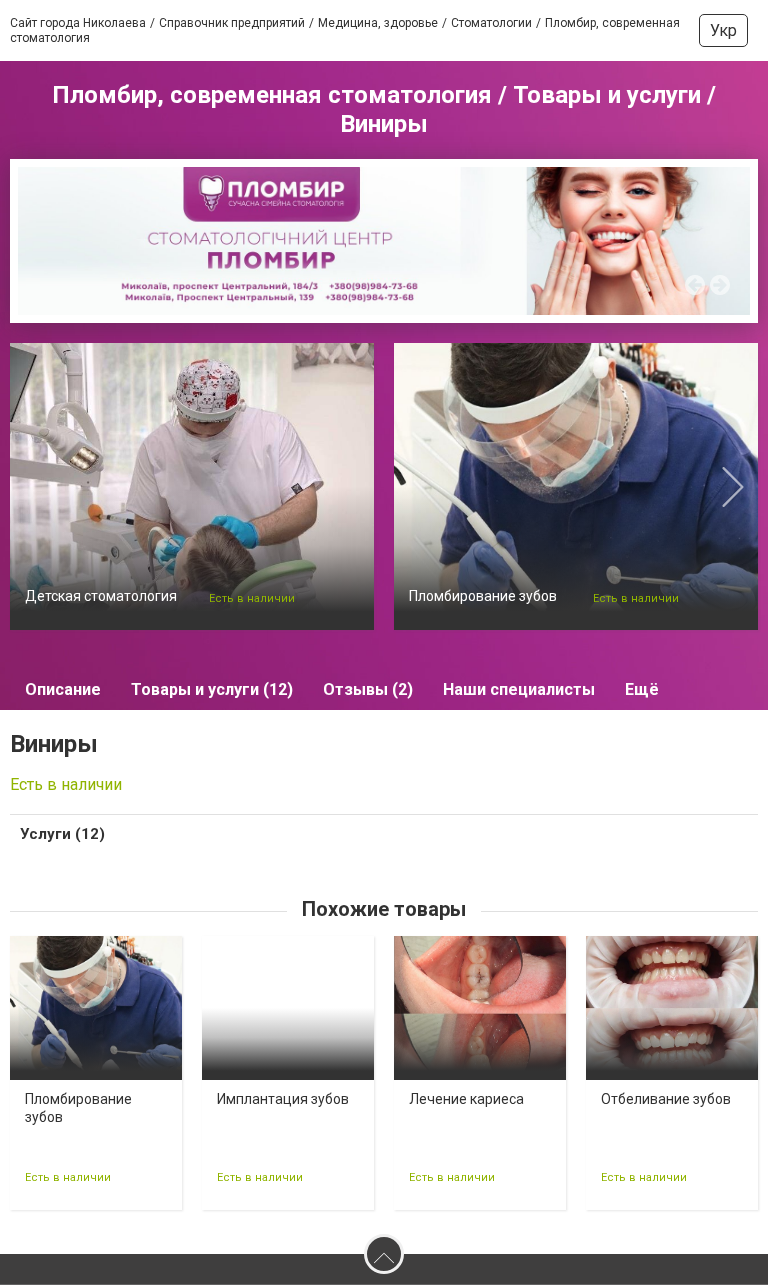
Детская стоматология (101, 596)
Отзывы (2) (368, 689)
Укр (723, 30)
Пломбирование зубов (483, 596)
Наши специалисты (519, 689)
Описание (63, 689)
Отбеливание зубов (666, 1099)
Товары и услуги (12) (212, 689)
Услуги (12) (62, 834)
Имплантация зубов (283, 1099)
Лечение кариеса (466, 1099)
